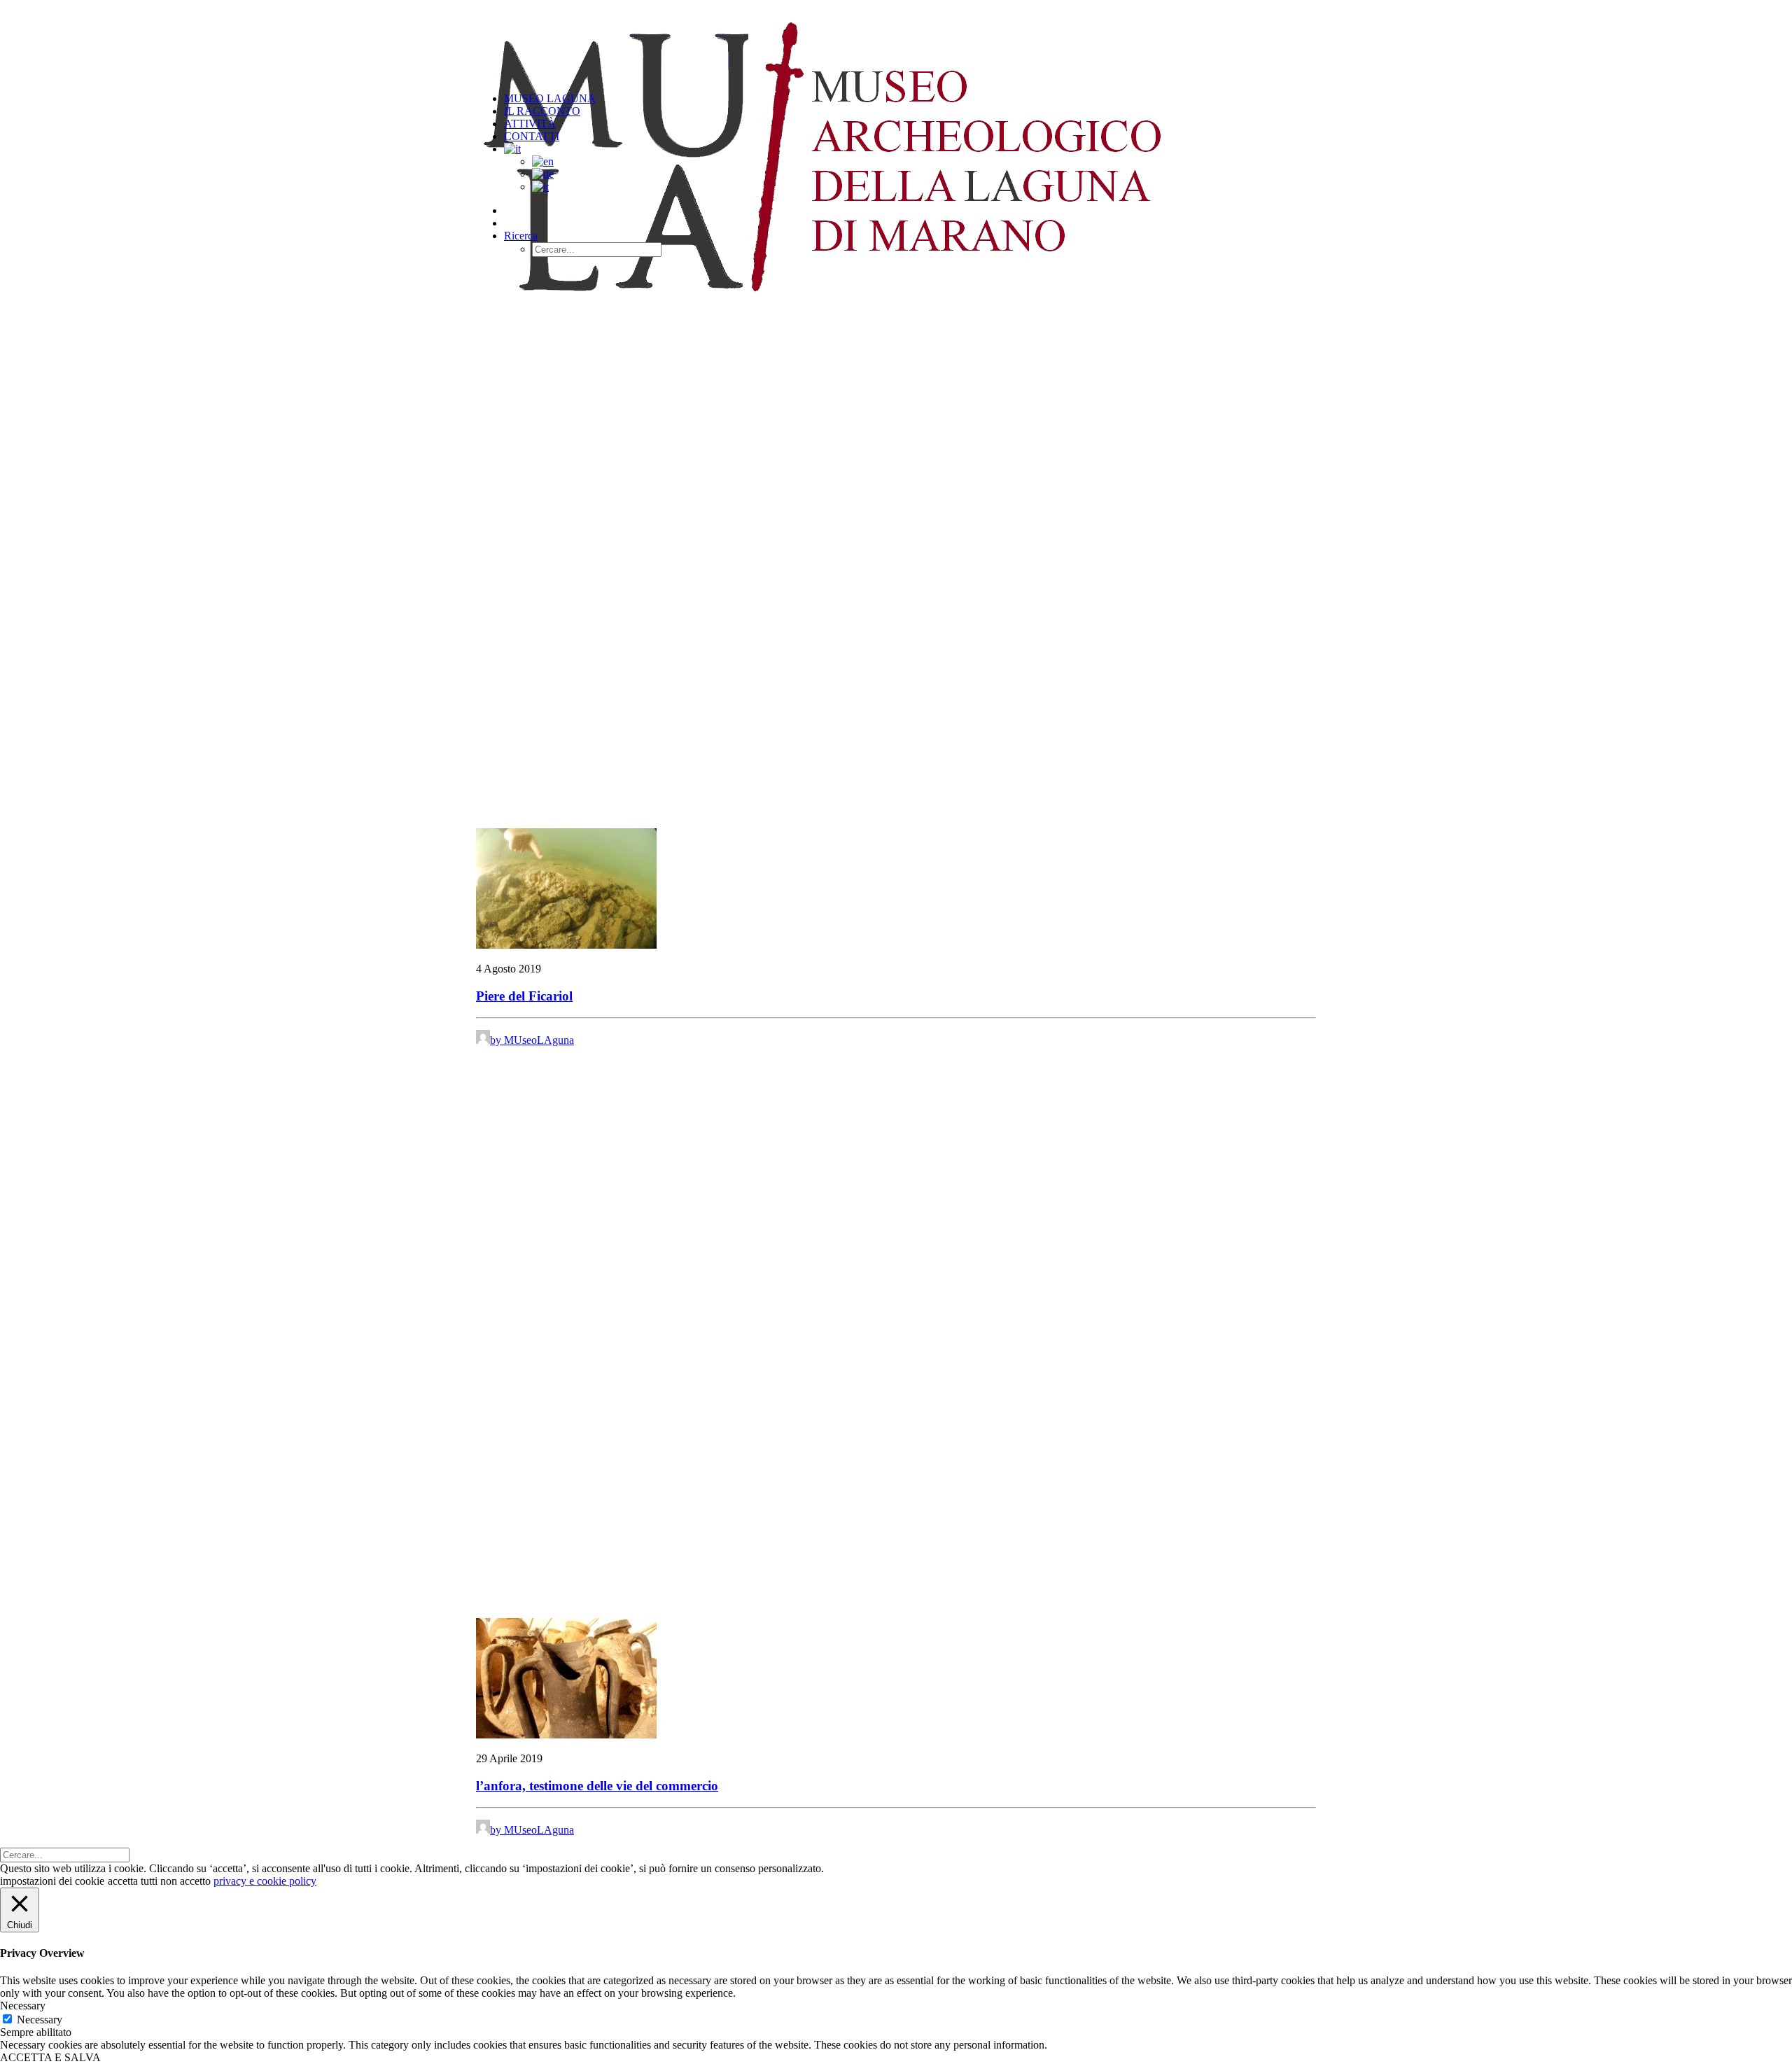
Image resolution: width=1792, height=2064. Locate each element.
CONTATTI (532, 136)
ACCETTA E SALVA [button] (50, 2057)
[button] (521, 236)
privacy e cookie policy (265, 1881)
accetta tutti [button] (133, 1881)
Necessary (40, 2020)
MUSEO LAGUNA (550, 98)
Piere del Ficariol (524, 996)
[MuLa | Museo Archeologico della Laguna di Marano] (896, 41)
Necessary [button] (23, 2006)
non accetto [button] (185, 1881)
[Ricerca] (65, 1854)
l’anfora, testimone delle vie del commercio (597, 1786)
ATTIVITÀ (530, 124)
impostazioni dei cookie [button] (52, 1881)
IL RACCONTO (542, 111)
